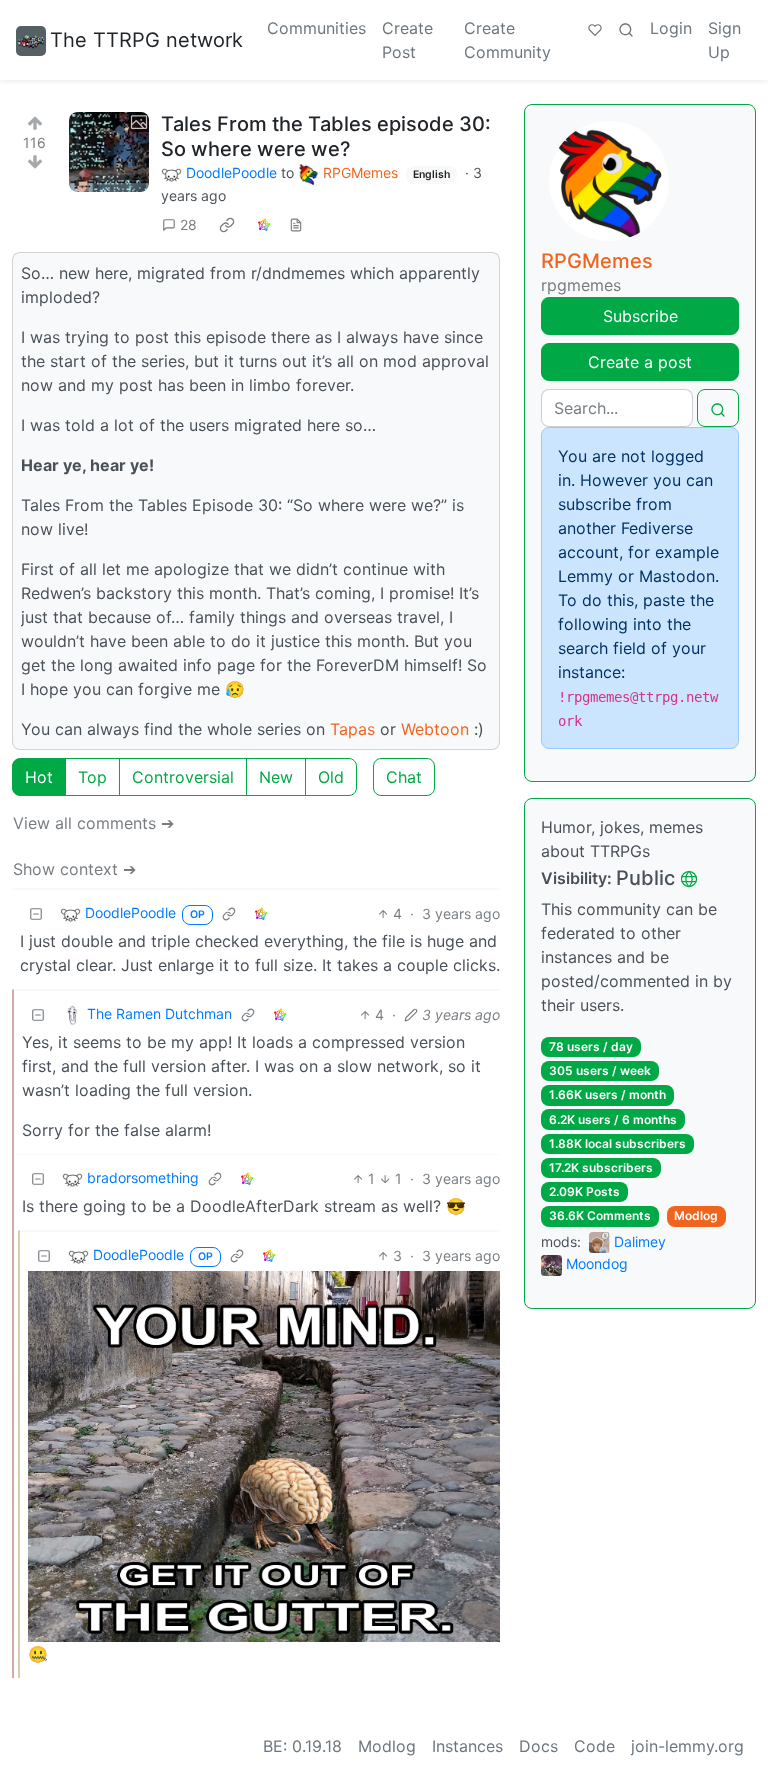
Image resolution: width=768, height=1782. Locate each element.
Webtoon (435, 729)
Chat (404, 777)
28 (188, 224)
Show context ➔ (74, 869)
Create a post (640, 362)
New (276, 777)
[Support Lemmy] (595, 28)
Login (671, 28)
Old (331, 777)
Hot (39, 777)
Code (594, 1746)
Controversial (183, 777)
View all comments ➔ (93, 823)
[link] (227, 225)
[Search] (626, 28)
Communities (316, 28)
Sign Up (724, 40)
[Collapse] (36, 913)
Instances (467, 1746)
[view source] (296, 224)
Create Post (407, 40)
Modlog (696, 1215)
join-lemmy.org (687, 1746)
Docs (538, 1746)
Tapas (352, 729)
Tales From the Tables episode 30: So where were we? (326, 136)
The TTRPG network (146, 40)
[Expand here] (109, 152)
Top (92, 777)
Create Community (507, 40)
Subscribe (640, 316)
